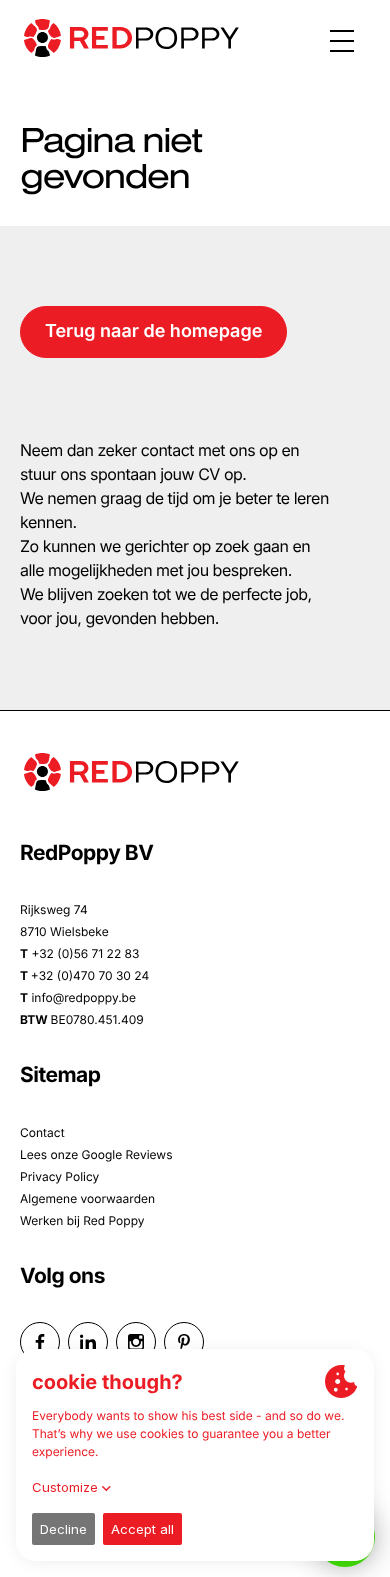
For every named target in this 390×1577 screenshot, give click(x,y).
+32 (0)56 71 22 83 (85, 953)
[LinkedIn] (88, 1342)
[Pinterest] (184, 1342)
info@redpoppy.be (83, 997)
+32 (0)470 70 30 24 (90, 975)
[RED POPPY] (132, 38)
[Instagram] (136, 1342)
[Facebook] (40, 1342)
